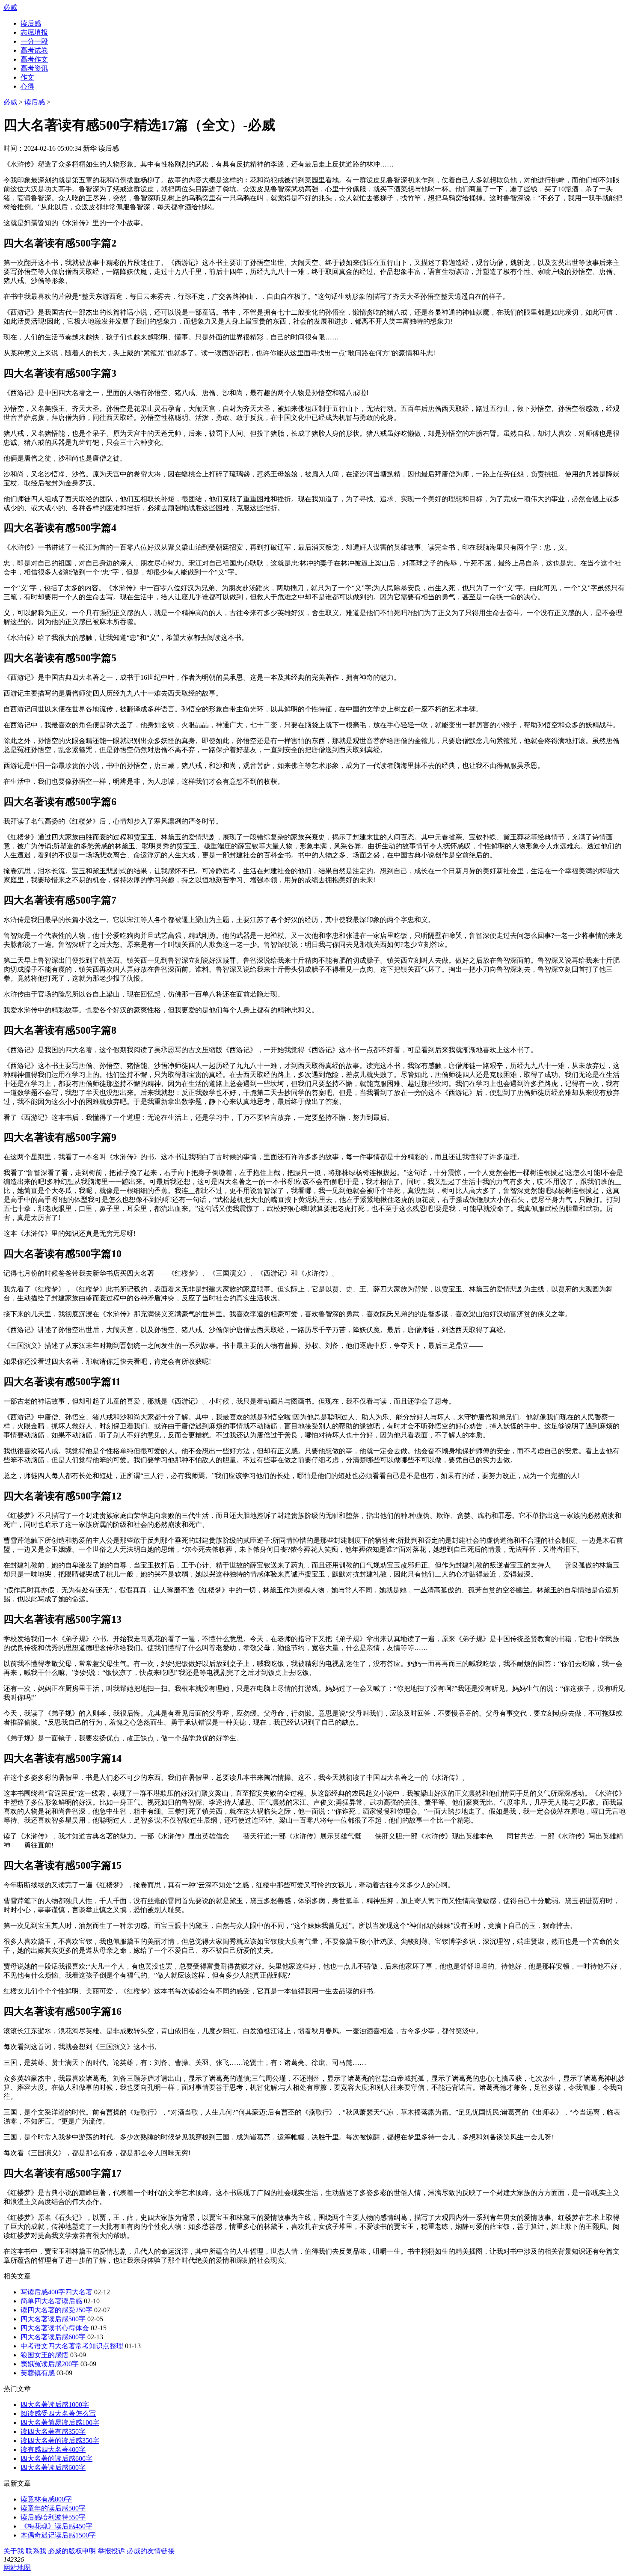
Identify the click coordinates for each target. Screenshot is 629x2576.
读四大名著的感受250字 (56, 2310)
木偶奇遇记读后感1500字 (58, 2535)
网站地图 (17, 2568)
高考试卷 (34, 50)
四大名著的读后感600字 (56, 2459)
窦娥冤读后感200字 (50, 2364)
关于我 (14, 2551)
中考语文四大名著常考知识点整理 (72, 2346)
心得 (27, 86)
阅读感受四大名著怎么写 (58, 2414)
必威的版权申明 (72, 2551)
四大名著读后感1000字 (55, 2405)
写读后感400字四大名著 (56, 2292)
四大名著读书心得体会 (55, 2328)
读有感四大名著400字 (53, 2450)
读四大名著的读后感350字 (60, 2441)
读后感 (31, 23)
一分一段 (34, 41)
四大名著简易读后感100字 (60, 2423)
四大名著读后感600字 (53, 2337)
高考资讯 (34, 68)
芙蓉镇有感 (38, 2373)
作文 (27, 77)
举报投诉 (111, 2551)
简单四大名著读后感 (51, 2301)
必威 (10, 7)
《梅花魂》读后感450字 (56, 2526)
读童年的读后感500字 (53, 2508)
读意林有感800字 (46, 2499)
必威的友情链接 (151, 2551)
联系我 (36, 2551)
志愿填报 (34, 32)
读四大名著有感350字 (53, 2432)
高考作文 (34, 59)
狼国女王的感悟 (45, 2355)
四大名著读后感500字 (53, 2319)
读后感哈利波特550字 (53, 2517)
